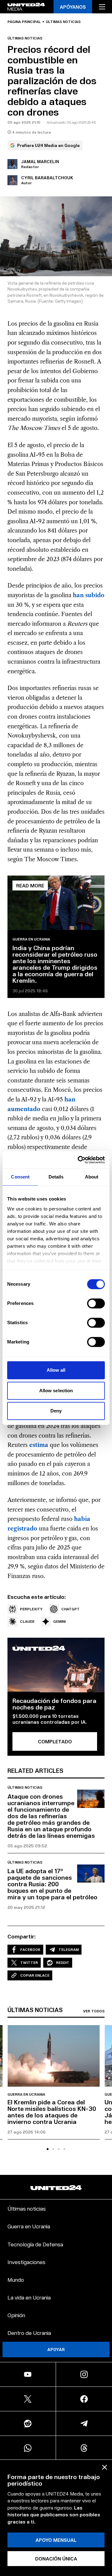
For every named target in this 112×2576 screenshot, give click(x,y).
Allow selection (56, 1391)
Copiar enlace (35, 1975)
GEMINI (59, 1621)
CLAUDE (27, 1621)
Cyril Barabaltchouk (47, 178)
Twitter (29, 1963)
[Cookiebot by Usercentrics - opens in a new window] (79, 1160)
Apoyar (56, 2349)
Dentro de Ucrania (29, 2333)
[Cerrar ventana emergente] (105, 2467)
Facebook (30, 1949)
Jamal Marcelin (40, 161)
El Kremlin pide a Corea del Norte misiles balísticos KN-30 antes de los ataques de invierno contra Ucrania (52, 2112)
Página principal (24, 22)
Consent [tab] (20, 1177)
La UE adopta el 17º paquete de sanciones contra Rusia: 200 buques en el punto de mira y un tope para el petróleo (52, 1884)
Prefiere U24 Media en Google (48, 145)
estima (39, 1445)
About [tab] (92, 1177)
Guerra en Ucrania (31, 939)
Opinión (16, 2315)
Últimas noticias (63, 22)
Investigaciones (26, 2262)
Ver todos (94, 2011)
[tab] (48, 2149)
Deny (56, 1411)
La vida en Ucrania (29, 2297)
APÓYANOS (73, 7)
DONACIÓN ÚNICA (56, 2558)
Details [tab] (56, 1177)
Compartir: (22, 1936)
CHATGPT (70, 1609)
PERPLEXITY (31, 1609)
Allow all (56, 1370)
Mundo (16, 2279)
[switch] (96, 1303)
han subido (88, 595)
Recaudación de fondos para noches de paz (54, 1704)
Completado (55, 1741)
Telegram (69, 1949)
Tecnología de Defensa (35, 2244)
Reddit (63, 1963)
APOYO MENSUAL (56, 2540)
